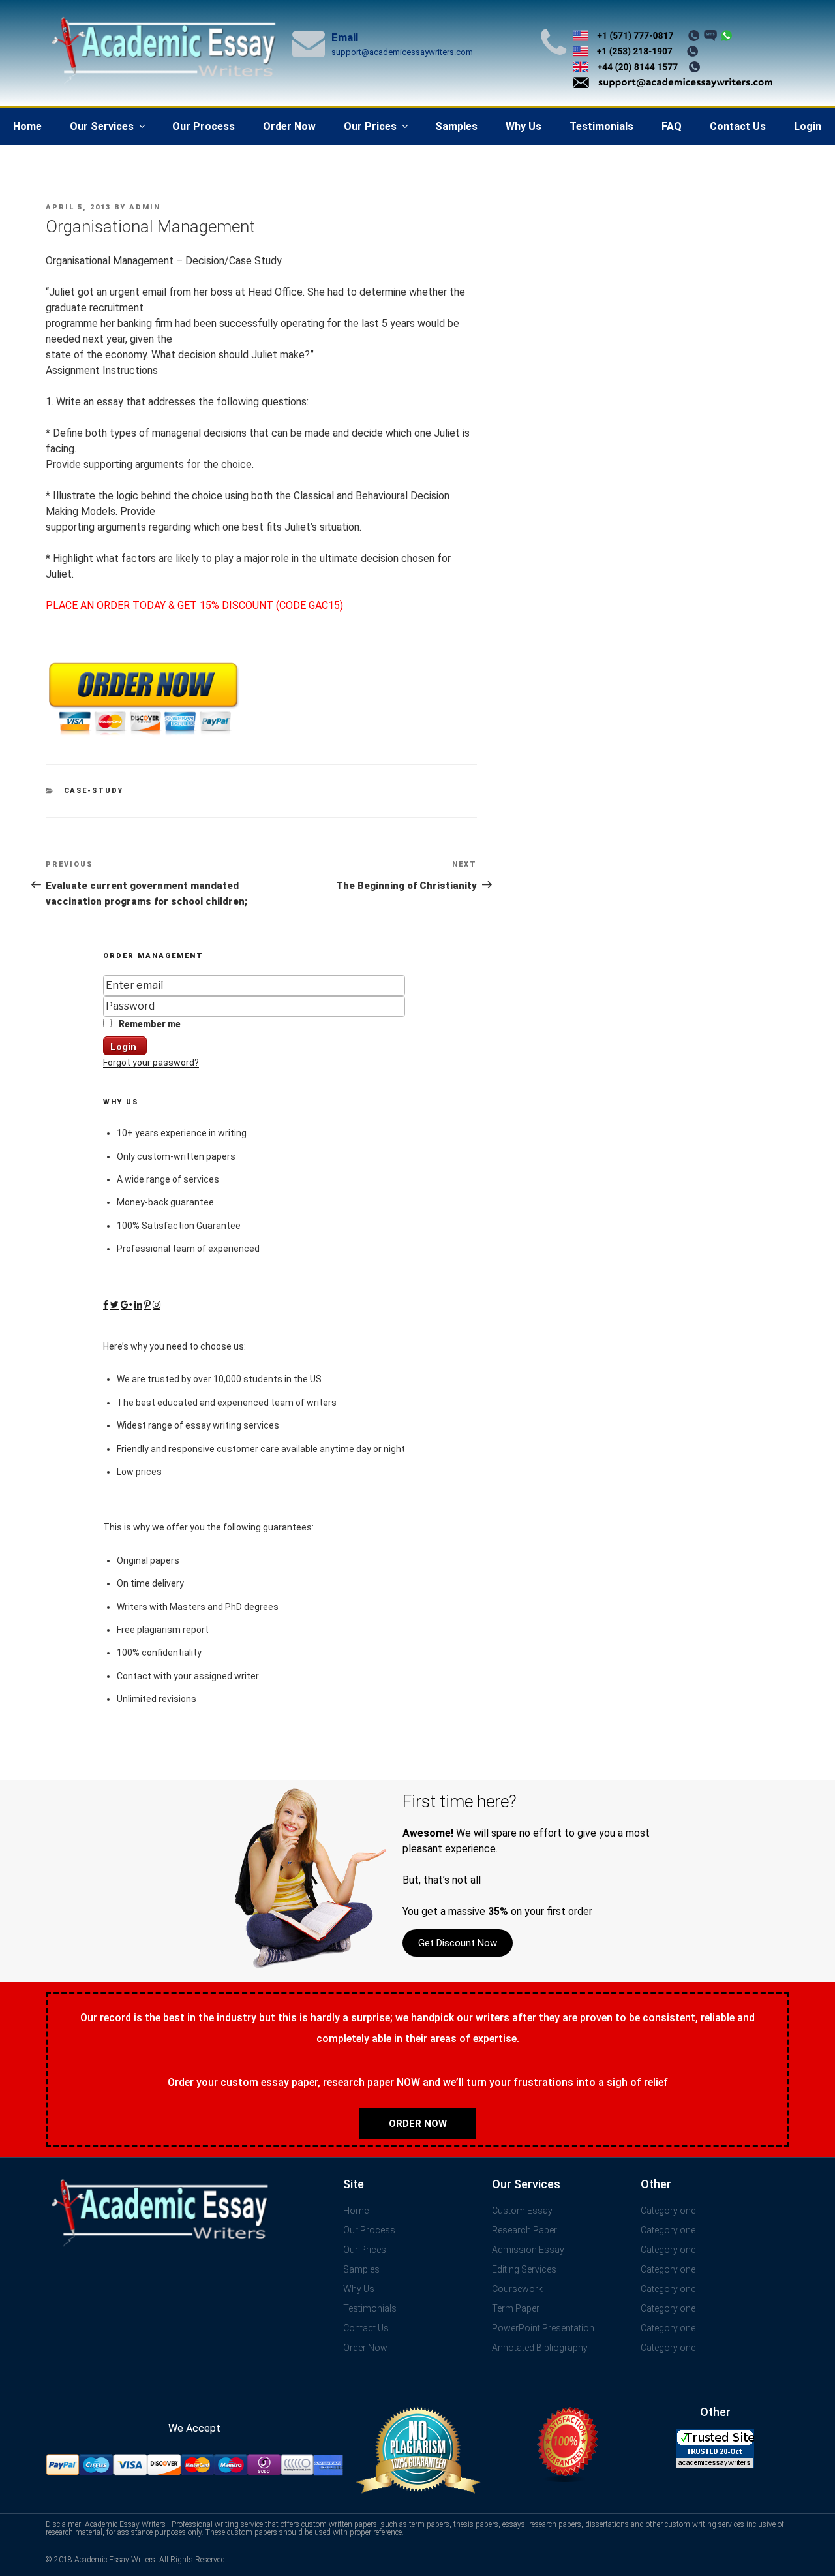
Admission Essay (528, 2250)
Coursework (517, 2289)
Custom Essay (522, 2211)
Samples (456, 126)
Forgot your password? (151, 1063)
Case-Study (94, 791)
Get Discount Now (458, 1943)
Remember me (149, 1024)
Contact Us (738, 126)
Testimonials (601, 126)
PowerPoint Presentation (543, 2328)
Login (808, 126)
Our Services (102, 126)
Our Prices (370, 126)
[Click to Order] (144, 735)
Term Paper (516, 2308)
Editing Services (524, 2269)
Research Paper (524, 2230)
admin (145, 207)
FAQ (672, 126)
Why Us (524, 126)
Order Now (289, 126)
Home (27, 126)
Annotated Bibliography (540, 2348)
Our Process (204, 126)
